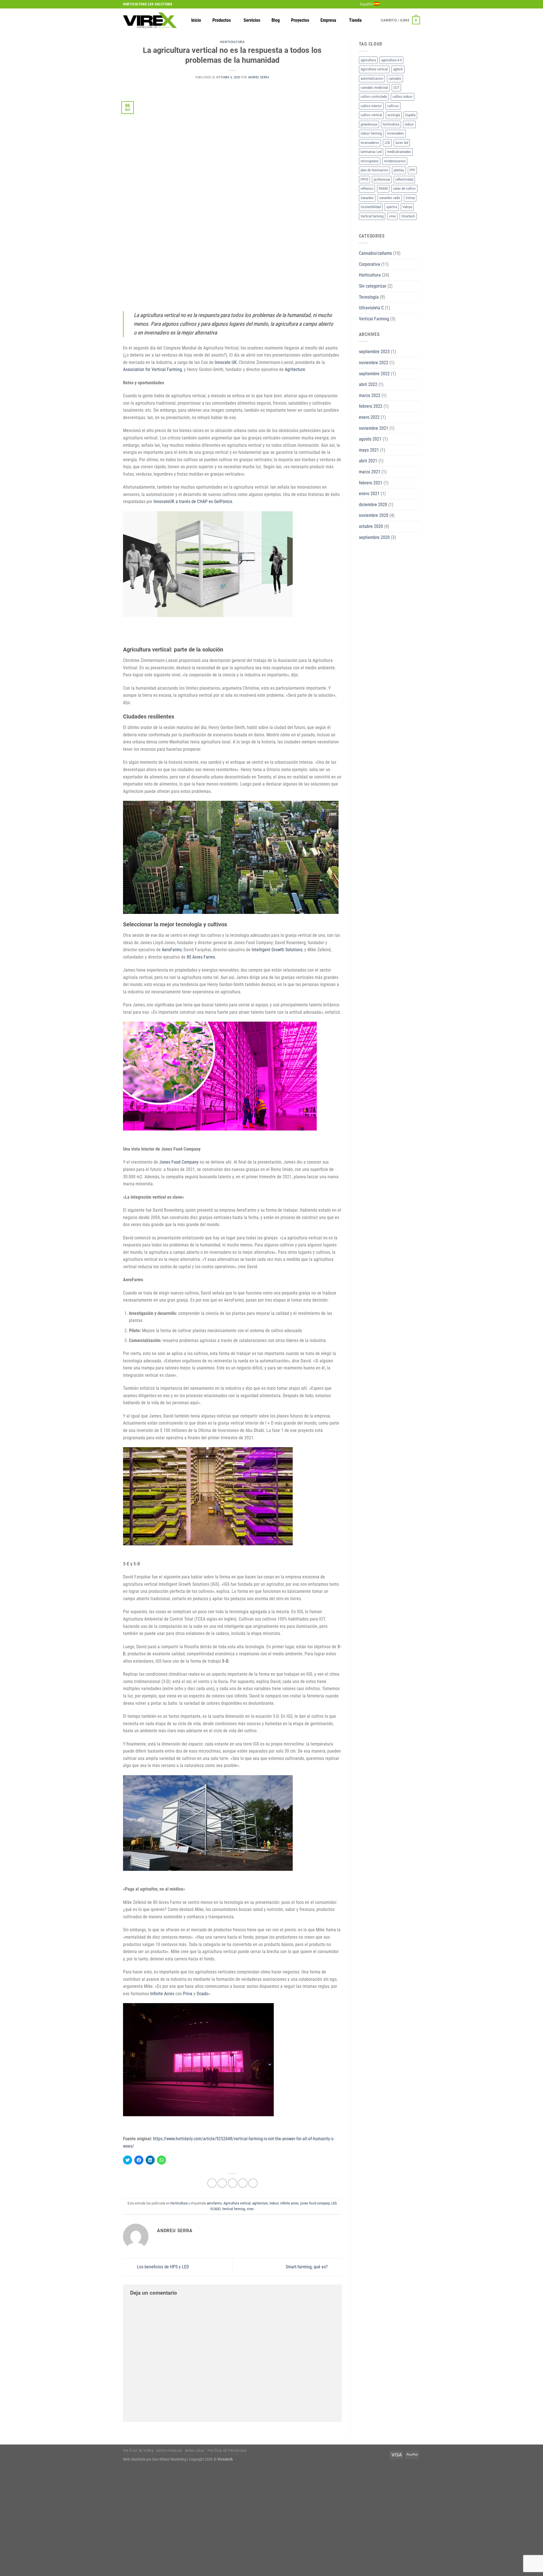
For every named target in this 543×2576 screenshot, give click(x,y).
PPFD (364, 179)
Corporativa (369, 264)
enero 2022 (369, 417)
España (410, 115)
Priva (188, 1994)
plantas (399, 170)
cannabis (395, 78)
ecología (394, 115)
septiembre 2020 (374, 537)
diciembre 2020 (373, 505)
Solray (410, 198)
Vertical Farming (374, 319)
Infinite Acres (162, 1994)
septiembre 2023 (374, 352)
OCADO (215, 2209)
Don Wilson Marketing (169, 2459)
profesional (382, 179)
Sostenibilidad (371, 207)
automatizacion (372, 78)
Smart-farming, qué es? (307, 2267)
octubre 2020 (371, 526)
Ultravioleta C (371, 308)
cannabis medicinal (374, 88)
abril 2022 (368, 384)
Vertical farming (233, 2209)
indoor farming (371, 133)
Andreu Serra (259, 77)
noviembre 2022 (374, 363)
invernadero (396, 133)
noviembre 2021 (374, 428)
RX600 (383, 188)
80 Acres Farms (201, 957)
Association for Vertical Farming (152, 369)
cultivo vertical (371, 115)
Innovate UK (226, 362)
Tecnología (369, 297)
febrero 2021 (371, 483)
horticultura (391, 124)
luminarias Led (371, 152)
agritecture (260, 2203)
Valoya (407, 207)
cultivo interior (371, 106)
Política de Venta (138, 2451)
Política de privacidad (227, 2451)
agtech (398, 69)
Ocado (202, 1994)
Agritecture (295, 369)
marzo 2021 (370, 472)
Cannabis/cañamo (375, 253)
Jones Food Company (179, 1162)
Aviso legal (195, 2451)
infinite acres (289, 2203)
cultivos (393, 106)
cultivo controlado (374, 97)
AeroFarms (172, 950)
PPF (412, 170)
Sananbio (367, 198)
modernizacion (395, 161)
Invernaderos (370, 143)
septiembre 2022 (374, 374)
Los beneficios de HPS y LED (162, 2267)
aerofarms (214, 2203)
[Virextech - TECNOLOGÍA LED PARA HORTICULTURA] (150, 20)
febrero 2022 (371, 406)
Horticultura (232, 42)
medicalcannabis (399, 152)
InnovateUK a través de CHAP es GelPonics (193, 501)
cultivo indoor (403, 97)
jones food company (315, 2203)
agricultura (368, 60)
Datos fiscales (169, 2451)
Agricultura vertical (237, 2203)
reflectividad (404, 179)
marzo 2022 (370, 395)
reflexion (367, 188)
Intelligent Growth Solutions (277, 950)
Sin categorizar (373, 286)
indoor (274, 2203)
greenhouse (369, 124)
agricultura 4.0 (391, 60)
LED (334, 2203)
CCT (396, 88)
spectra (392, 207)
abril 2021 (368, 461)
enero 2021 (369, 494)
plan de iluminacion (374, 170)
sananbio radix (390, 198)
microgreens (370, 161)
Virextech (408, 216)
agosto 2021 (370, 439)
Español (366, 4)
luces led (402, 143)
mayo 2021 (369, 450)
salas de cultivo (404, 188)
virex (250, 2209)
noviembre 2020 (374, 515)
